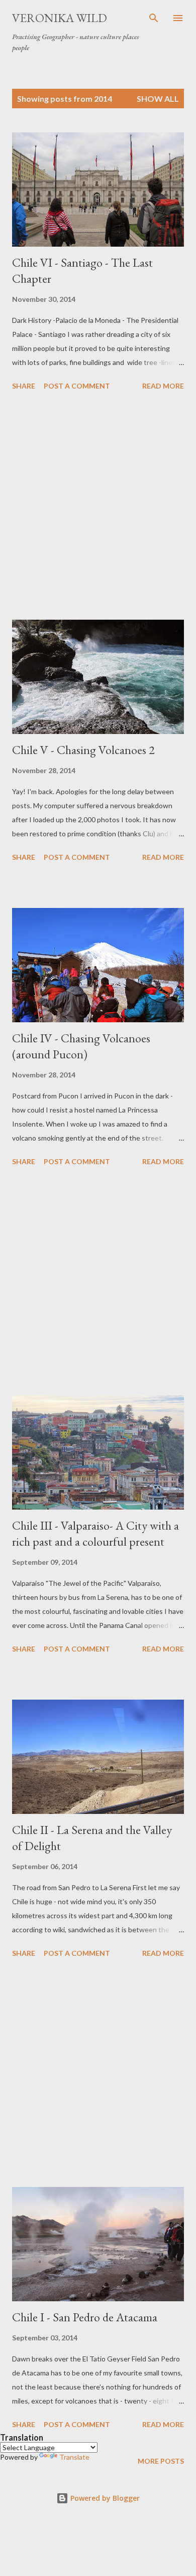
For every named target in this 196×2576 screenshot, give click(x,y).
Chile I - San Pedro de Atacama (85, 2317)
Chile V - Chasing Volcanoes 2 (83, 750)
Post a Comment (77, 386)
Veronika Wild (60, 18)
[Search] (154, 18)
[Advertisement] (98, 507)
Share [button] (24, 386)
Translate (74, 2457)
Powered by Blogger (104, 2498)
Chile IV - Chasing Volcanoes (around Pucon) (81, 1046)
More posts (161, 2461)
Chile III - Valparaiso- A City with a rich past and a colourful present (95, 1533)
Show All (158, 99)
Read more (163, 386)
